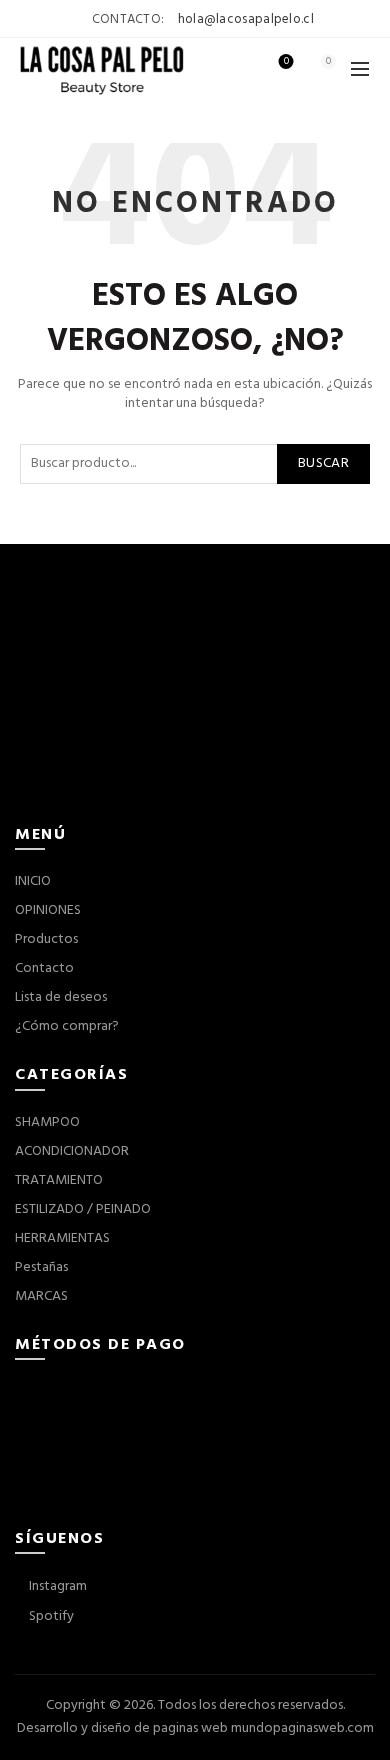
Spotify (50, 1616)
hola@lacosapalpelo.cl (246, 19)
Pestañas (41, 1267)
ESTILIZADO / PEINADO (83, 1209)
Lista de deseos (286, 62)
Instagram (56, 1586)
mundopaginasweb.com (302, 1728)
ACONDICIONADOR (72, 1151)
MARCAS (41, 1296)
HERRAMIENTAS (62, 1238)
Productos (46, 939)
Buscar (323, 463)
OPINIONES (48, 910)
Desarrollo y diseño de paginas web (122, 1728)
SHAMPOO (47, 1122)
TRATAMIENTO (59, 1180)
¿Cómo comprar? (67, 1026)
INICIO (33, 881)
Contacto (44, 968)
